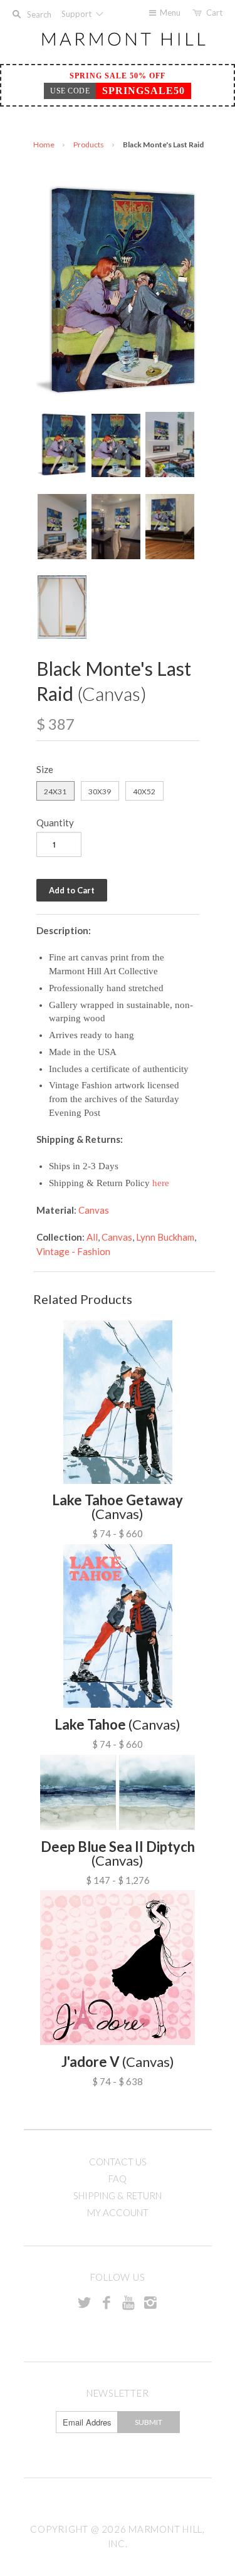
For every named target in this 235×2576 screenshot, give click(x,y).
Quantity (55, 823)
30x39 (100, 791)
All (92, 1237)
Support (77, 14)
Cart (214, 13)
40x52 (144, 791)
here (161, 1183)
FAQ (118, 2179)
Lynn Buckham (165, 1237)
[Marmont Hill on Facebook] (107, 2302)
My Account (118, 2212)
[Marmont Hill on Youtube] (128, 2302)
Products (89, 145)
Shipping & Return (118, 2195)
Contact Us (118, 2162)
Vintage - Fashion (73, 1251)
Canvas (94, 1210)
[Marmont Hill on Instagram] (150, 2302)
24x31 (55, 791)
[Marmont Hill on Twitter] (85, 2302)
